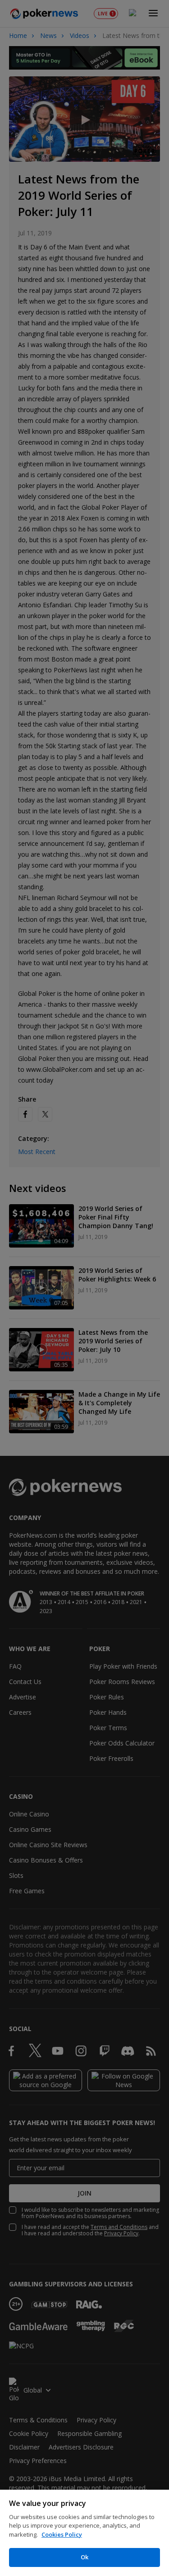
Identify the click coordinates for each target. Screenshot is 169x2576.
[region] (84, 2533)
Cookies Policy (62, 2534)
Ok (84, 2557)
